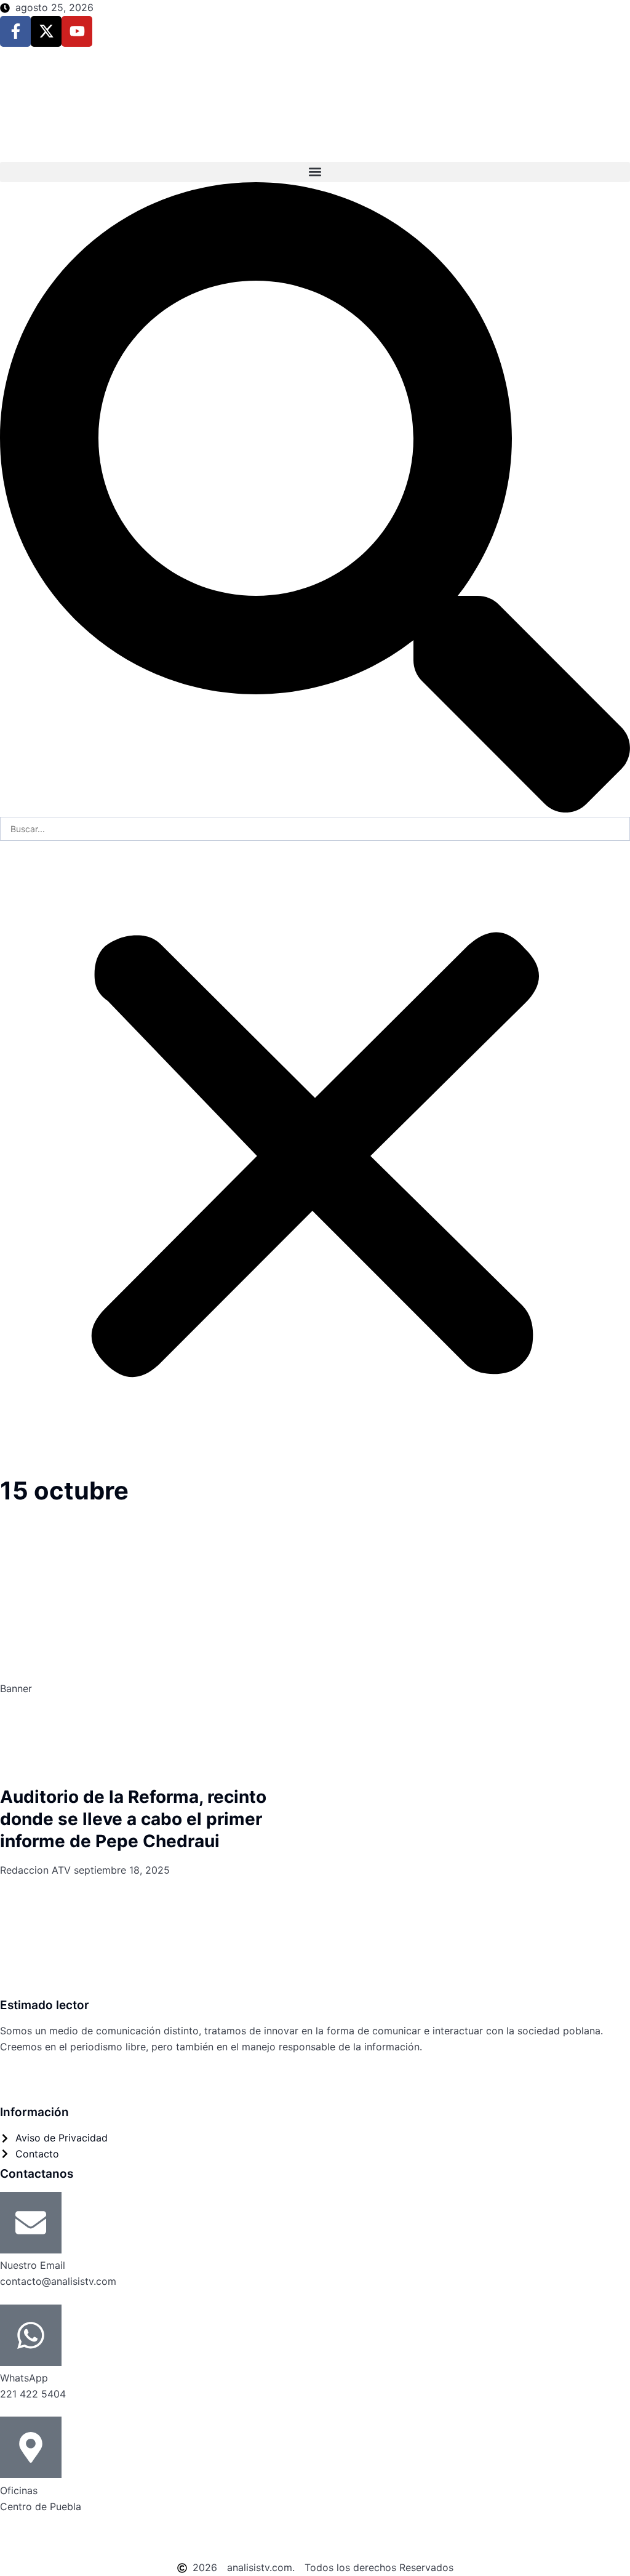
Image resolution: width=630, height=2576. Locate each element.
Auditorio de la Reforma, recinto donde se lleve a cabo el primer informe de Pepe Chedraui (133, 1819)
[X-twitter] (46, 31)
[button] (315, 172)
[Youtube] (77, 31)
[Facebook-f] (15, 31)
